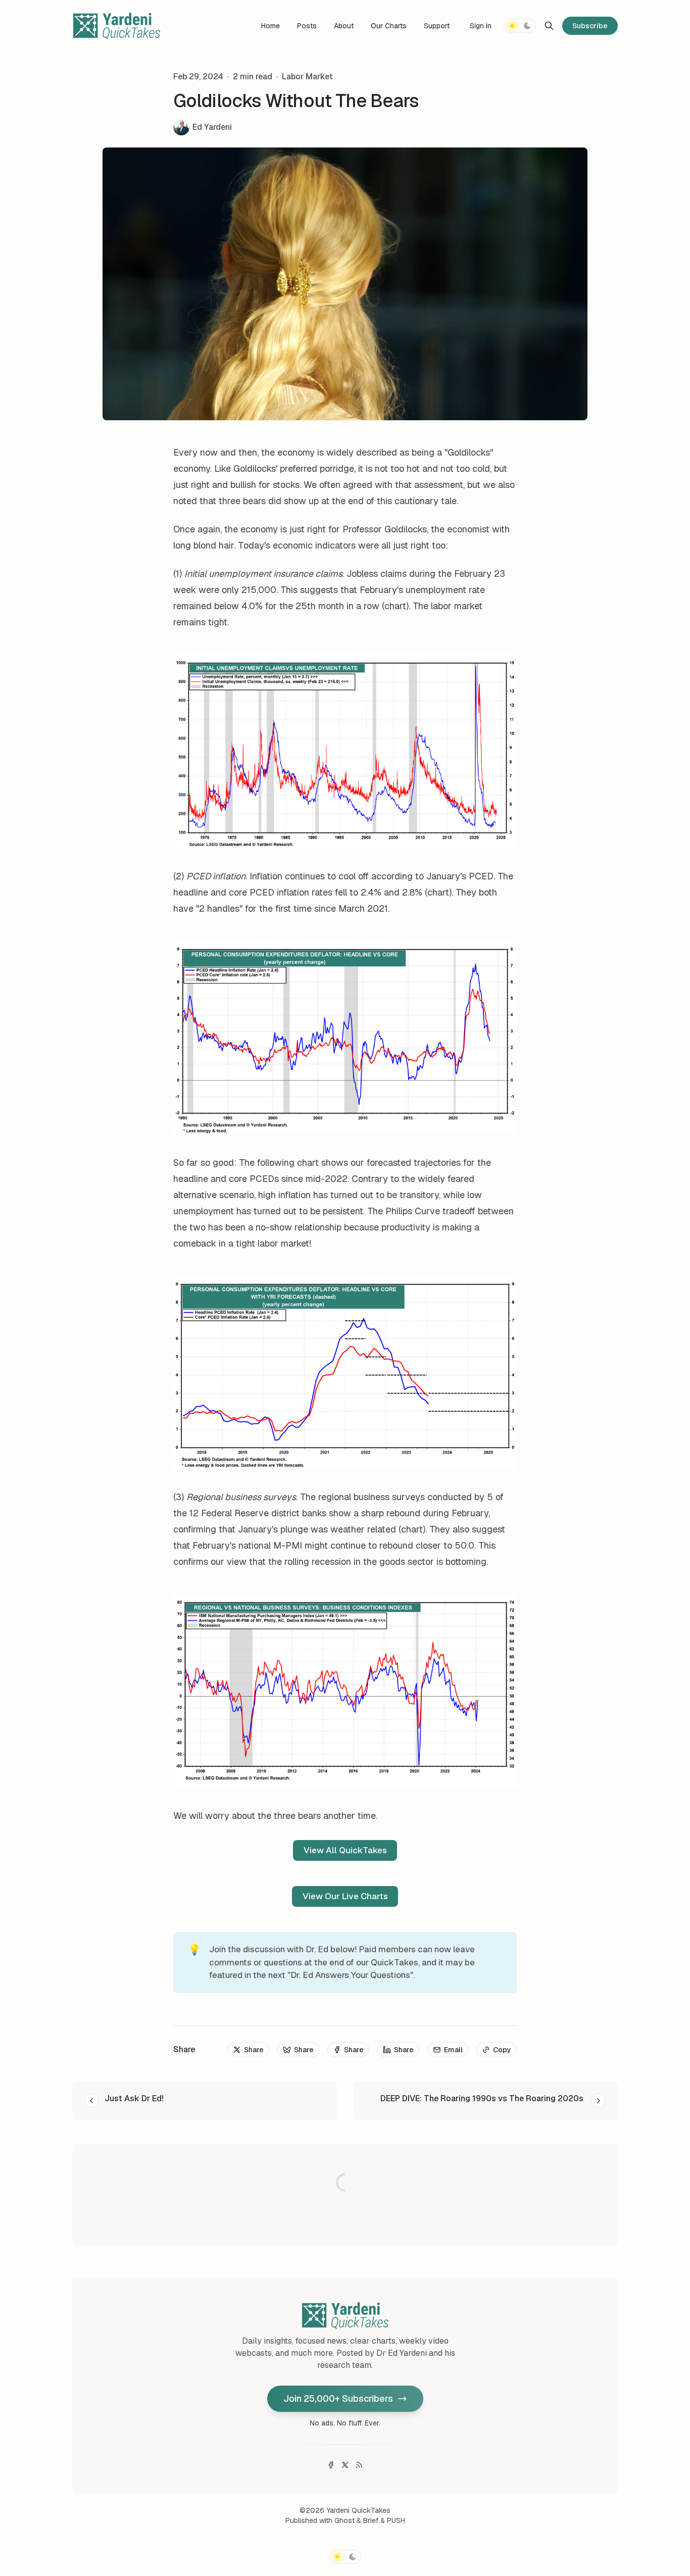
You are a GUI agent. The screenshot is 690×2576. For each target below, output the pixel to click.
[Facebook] (331, 2465)
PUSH (396, 2520)
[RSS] (359, 2465)
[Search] (549, 26)
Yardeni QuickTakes (358, 2510)
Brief (371, 2520)
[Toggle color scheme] (520, 26)
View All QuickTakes (345, 1850)
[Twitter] (345, 2465)
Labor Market (307, 77)
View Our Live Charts (345, 1896)
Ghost (344, 2520)
